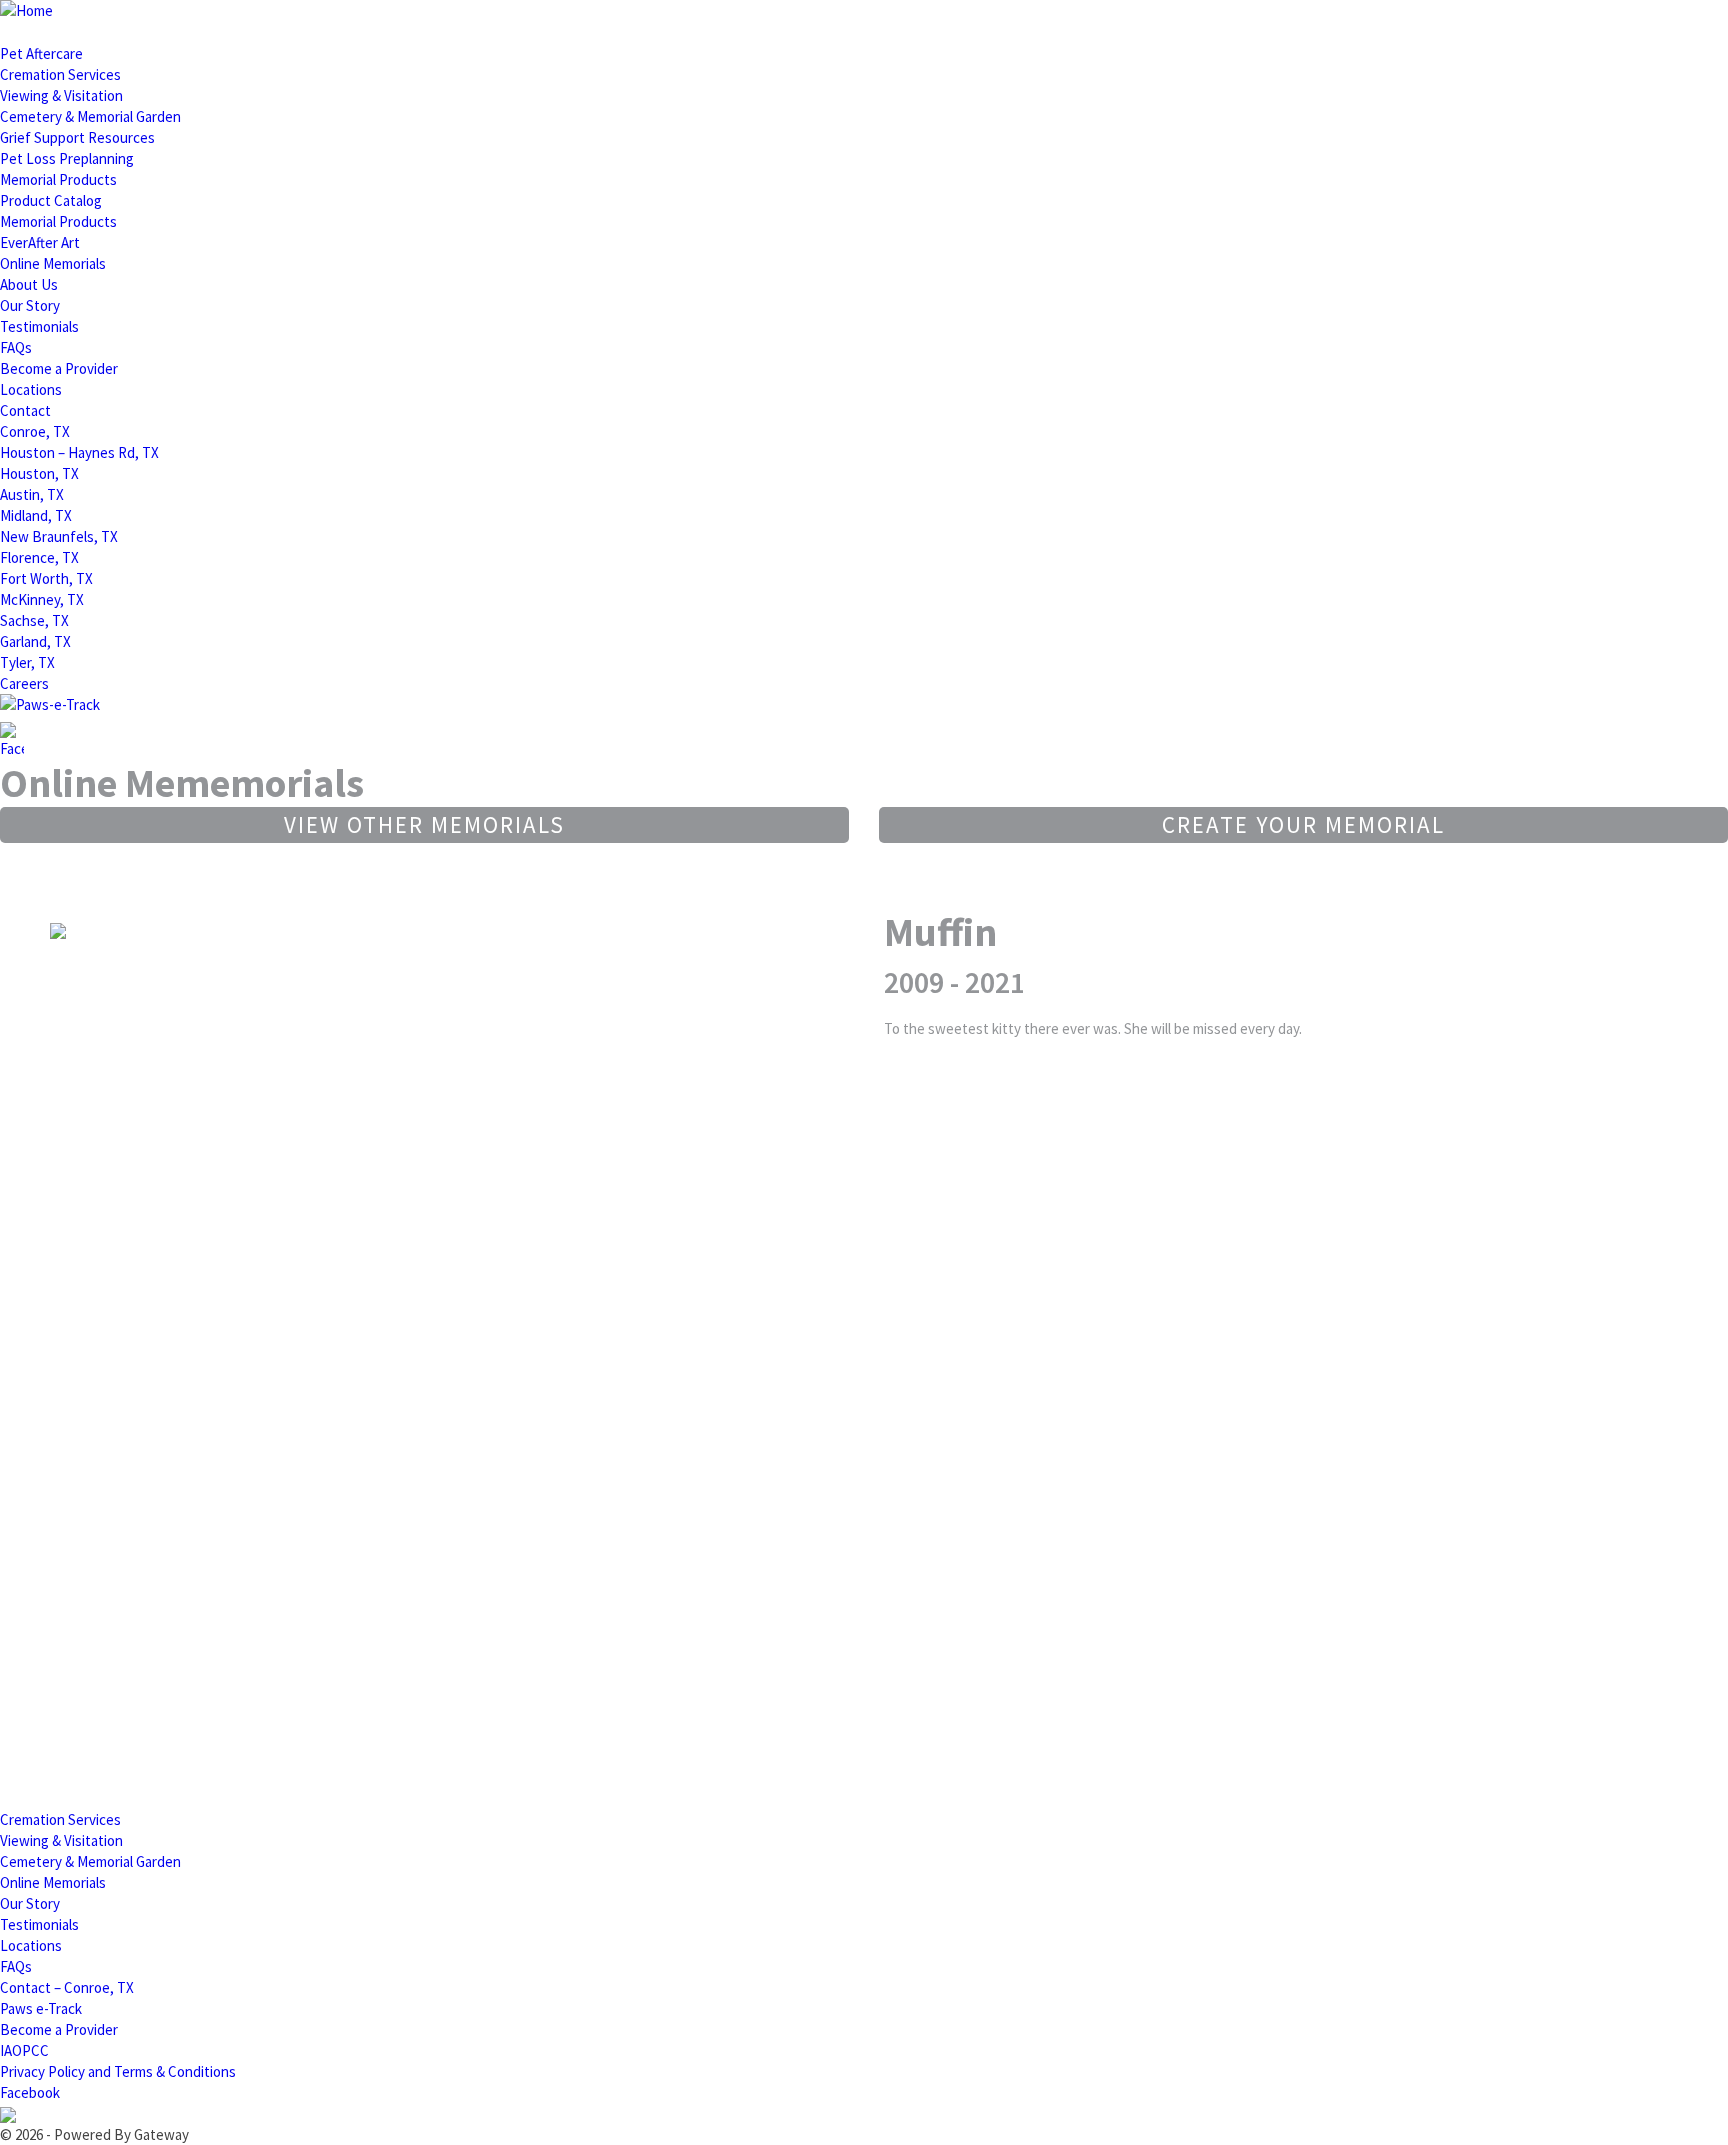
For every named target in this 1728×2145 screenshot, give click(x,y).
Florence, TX (39, 557)
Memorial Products (58, 179)
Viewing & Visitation (61, 95)
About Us (29, 284)
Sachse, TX (34, 620)
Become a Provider (59, 368)
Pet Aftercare (41, 53)
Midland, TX (36, 515)
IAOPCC (24, 2050)
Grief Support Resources (77, 137)
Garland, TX (35, 641)
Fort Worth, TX (46, 578)
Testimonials (39, 326)
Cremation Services (60, 74)
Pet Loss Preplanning (67, 158)
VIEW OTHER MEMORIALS (424, 824)
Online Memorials (53, 263)
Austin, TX (32, 494)
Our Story (30, 305)
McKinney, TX (42, 599)
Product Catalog (51, 200)
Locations (31, 389)
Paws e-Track (41, 2008)
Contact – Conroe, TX (67, 1987)
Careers (24, 683)
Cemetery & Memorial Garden (90, 116)
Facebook (30, 2092)
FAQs (16, 347)
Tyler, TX (27, 662)
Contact (25, 410)
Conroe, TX (35, 431)
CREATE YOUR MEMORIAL (1303, 824)
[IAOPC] (8, 2113)
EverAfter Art (40, 242)
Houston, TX (39, 473)
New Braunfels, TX (59, 536)
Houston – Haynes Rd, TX (79, 452)
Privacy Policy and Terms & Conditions (118, 2071)
